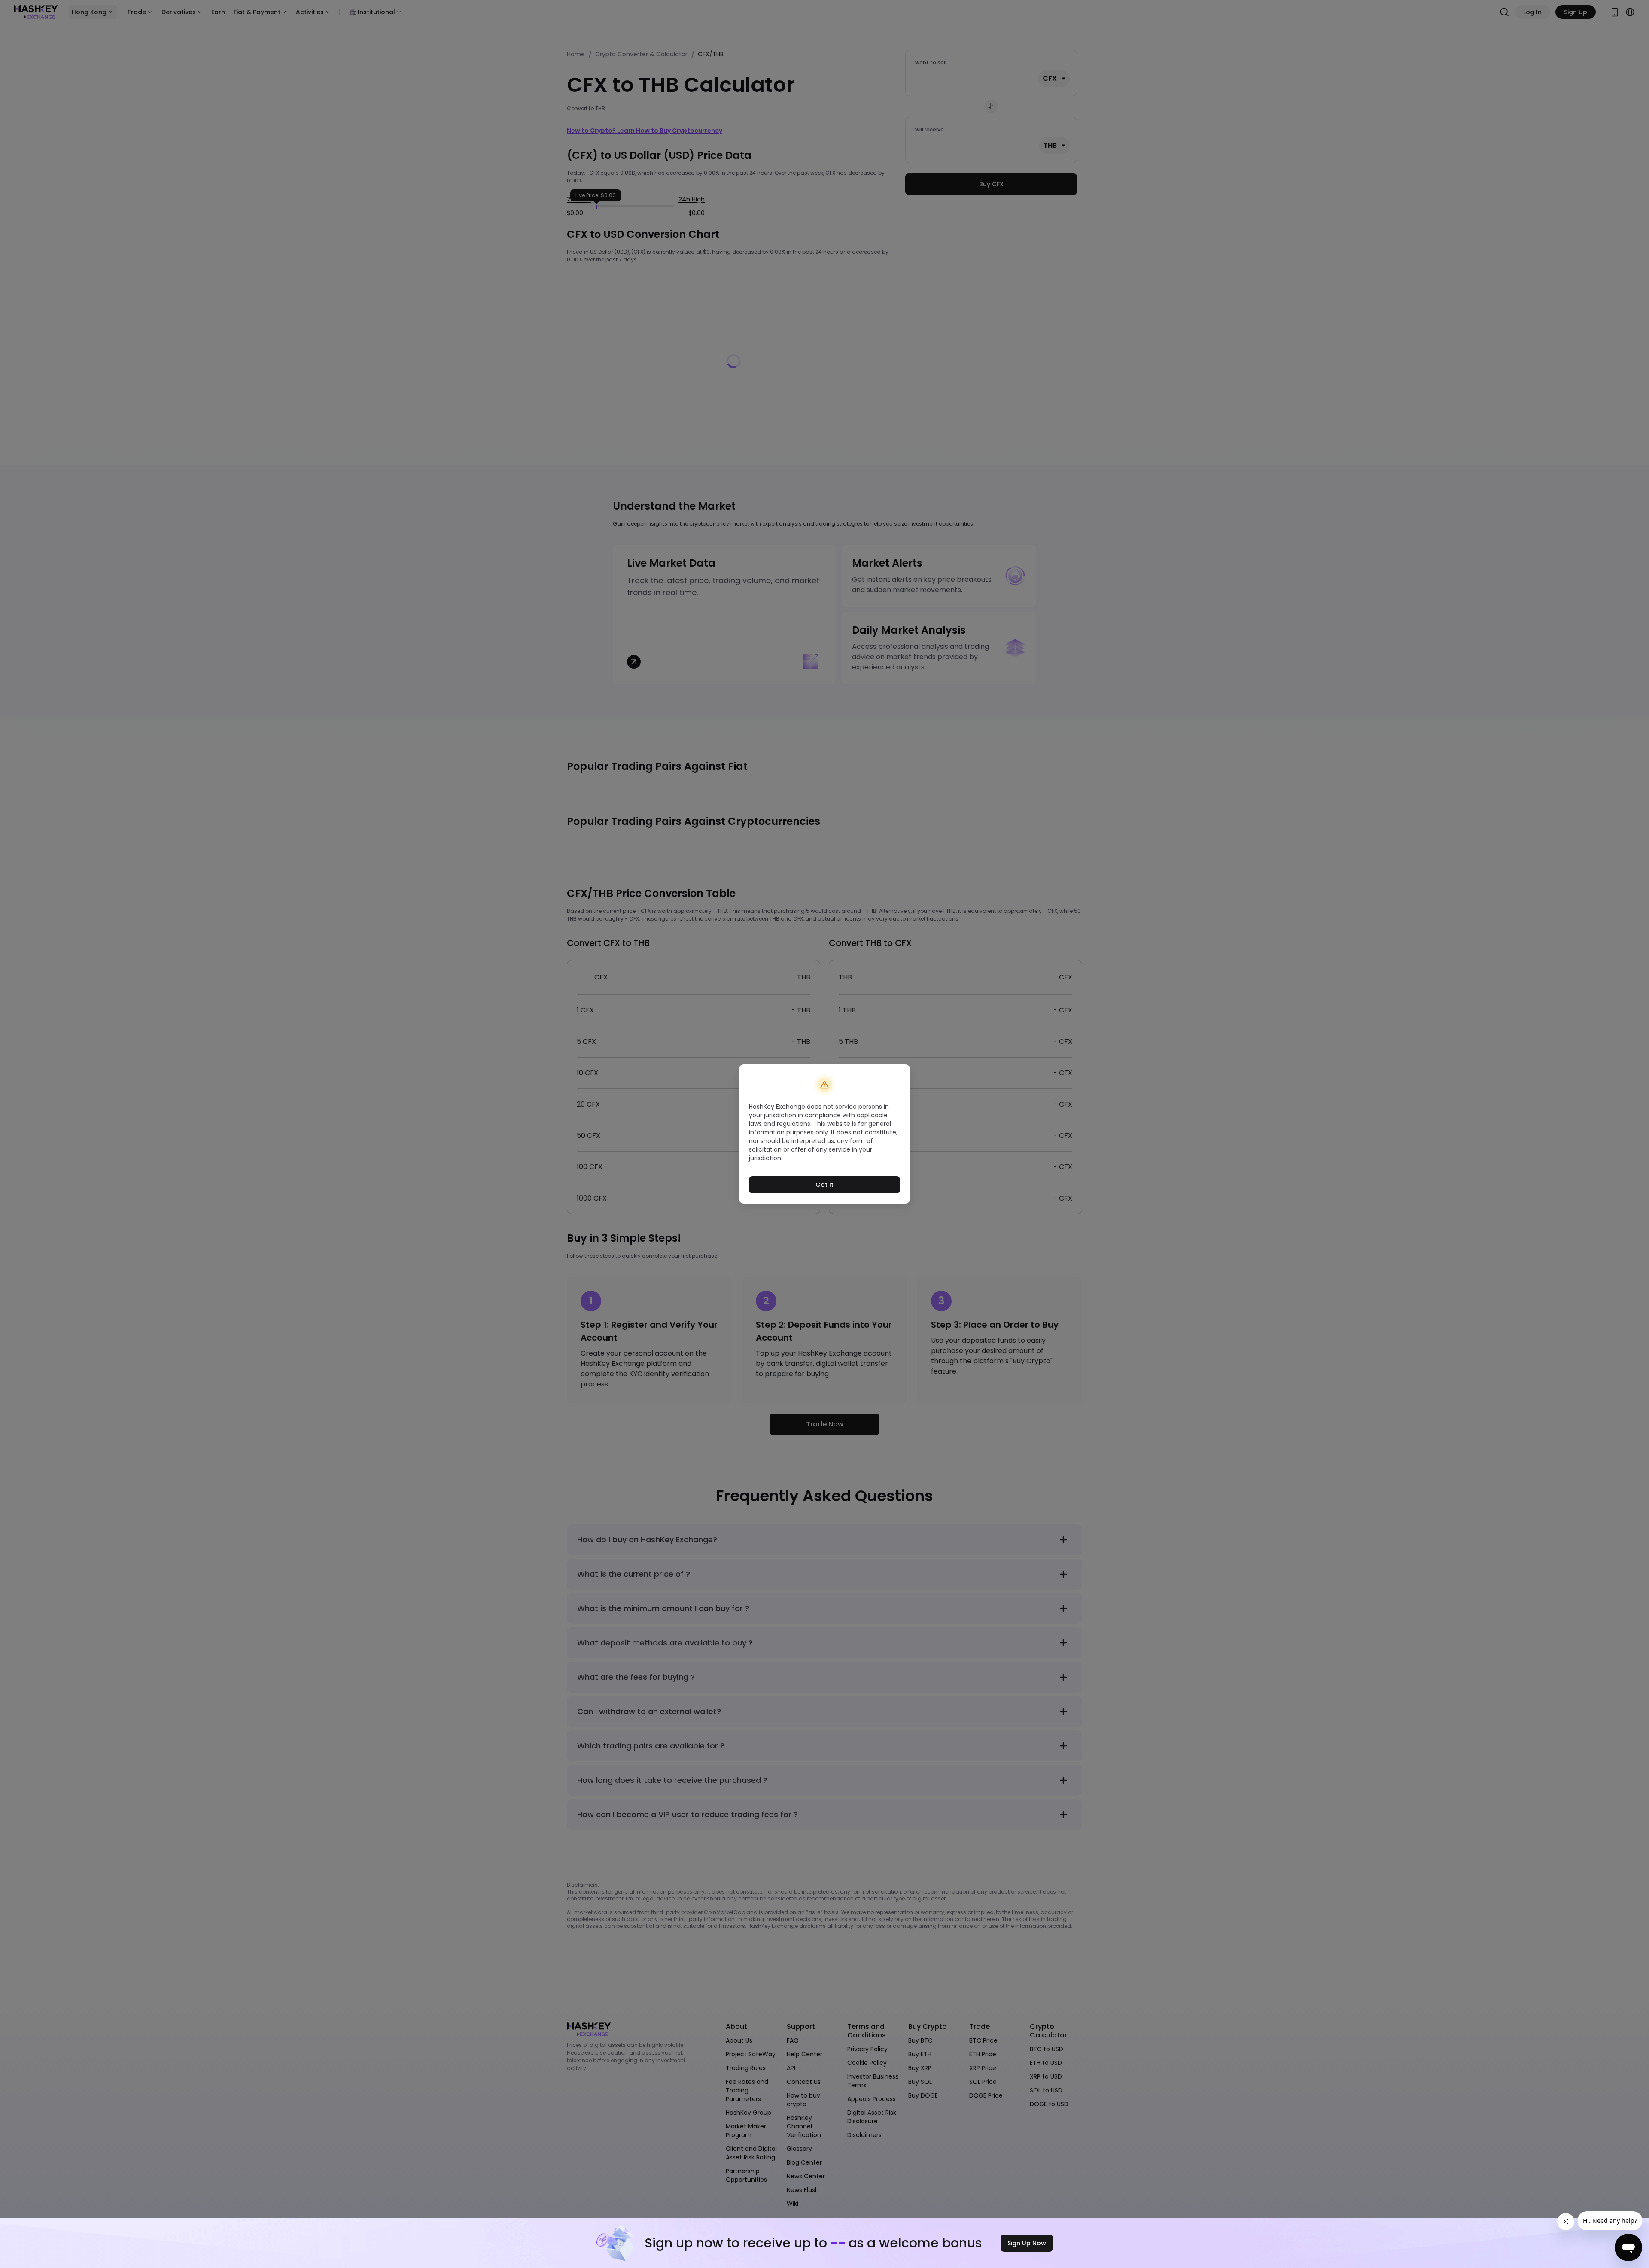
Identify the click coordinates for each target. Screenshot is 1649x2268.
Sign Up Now (1027, 2243)
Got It (824, 1185)
